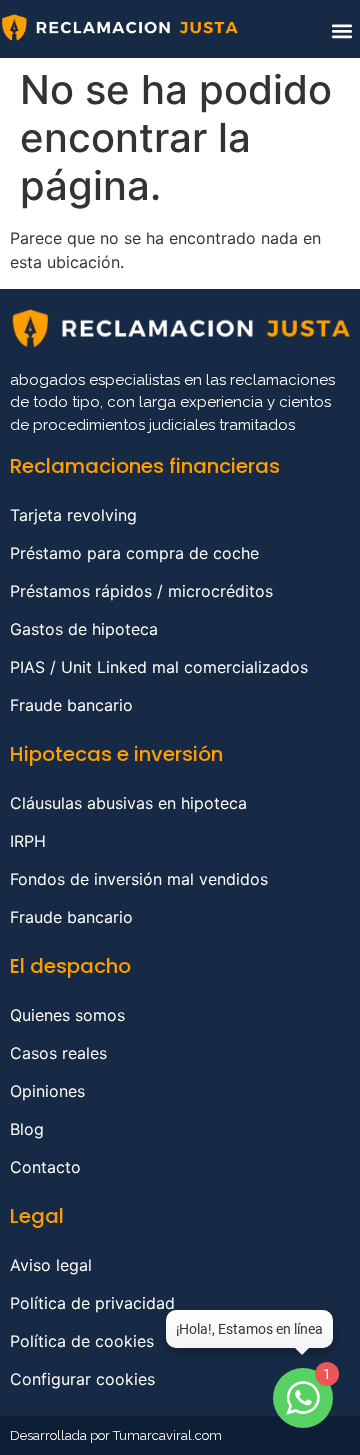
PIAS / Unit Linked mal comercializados (159, 667)
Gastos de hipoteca (84, 629)
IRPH (28, 841)
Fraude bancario (71, 705)
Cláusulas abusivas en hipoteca (128, 803)
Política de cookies (82, 1341)
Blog (27, 1129)
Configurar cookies (82, 1379)
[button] (341, 30)
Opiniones (47, 1091)
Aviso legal (51, 1265)
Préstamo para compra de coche (134, 553)
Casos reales (58, 1053)
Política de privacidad (92, 1303)
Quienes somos (67, 1015)
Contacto (45, 1167)
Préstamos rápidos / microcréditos (141, 591)
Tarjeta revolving (73, 515)
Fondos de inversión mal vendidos (139, 879)
